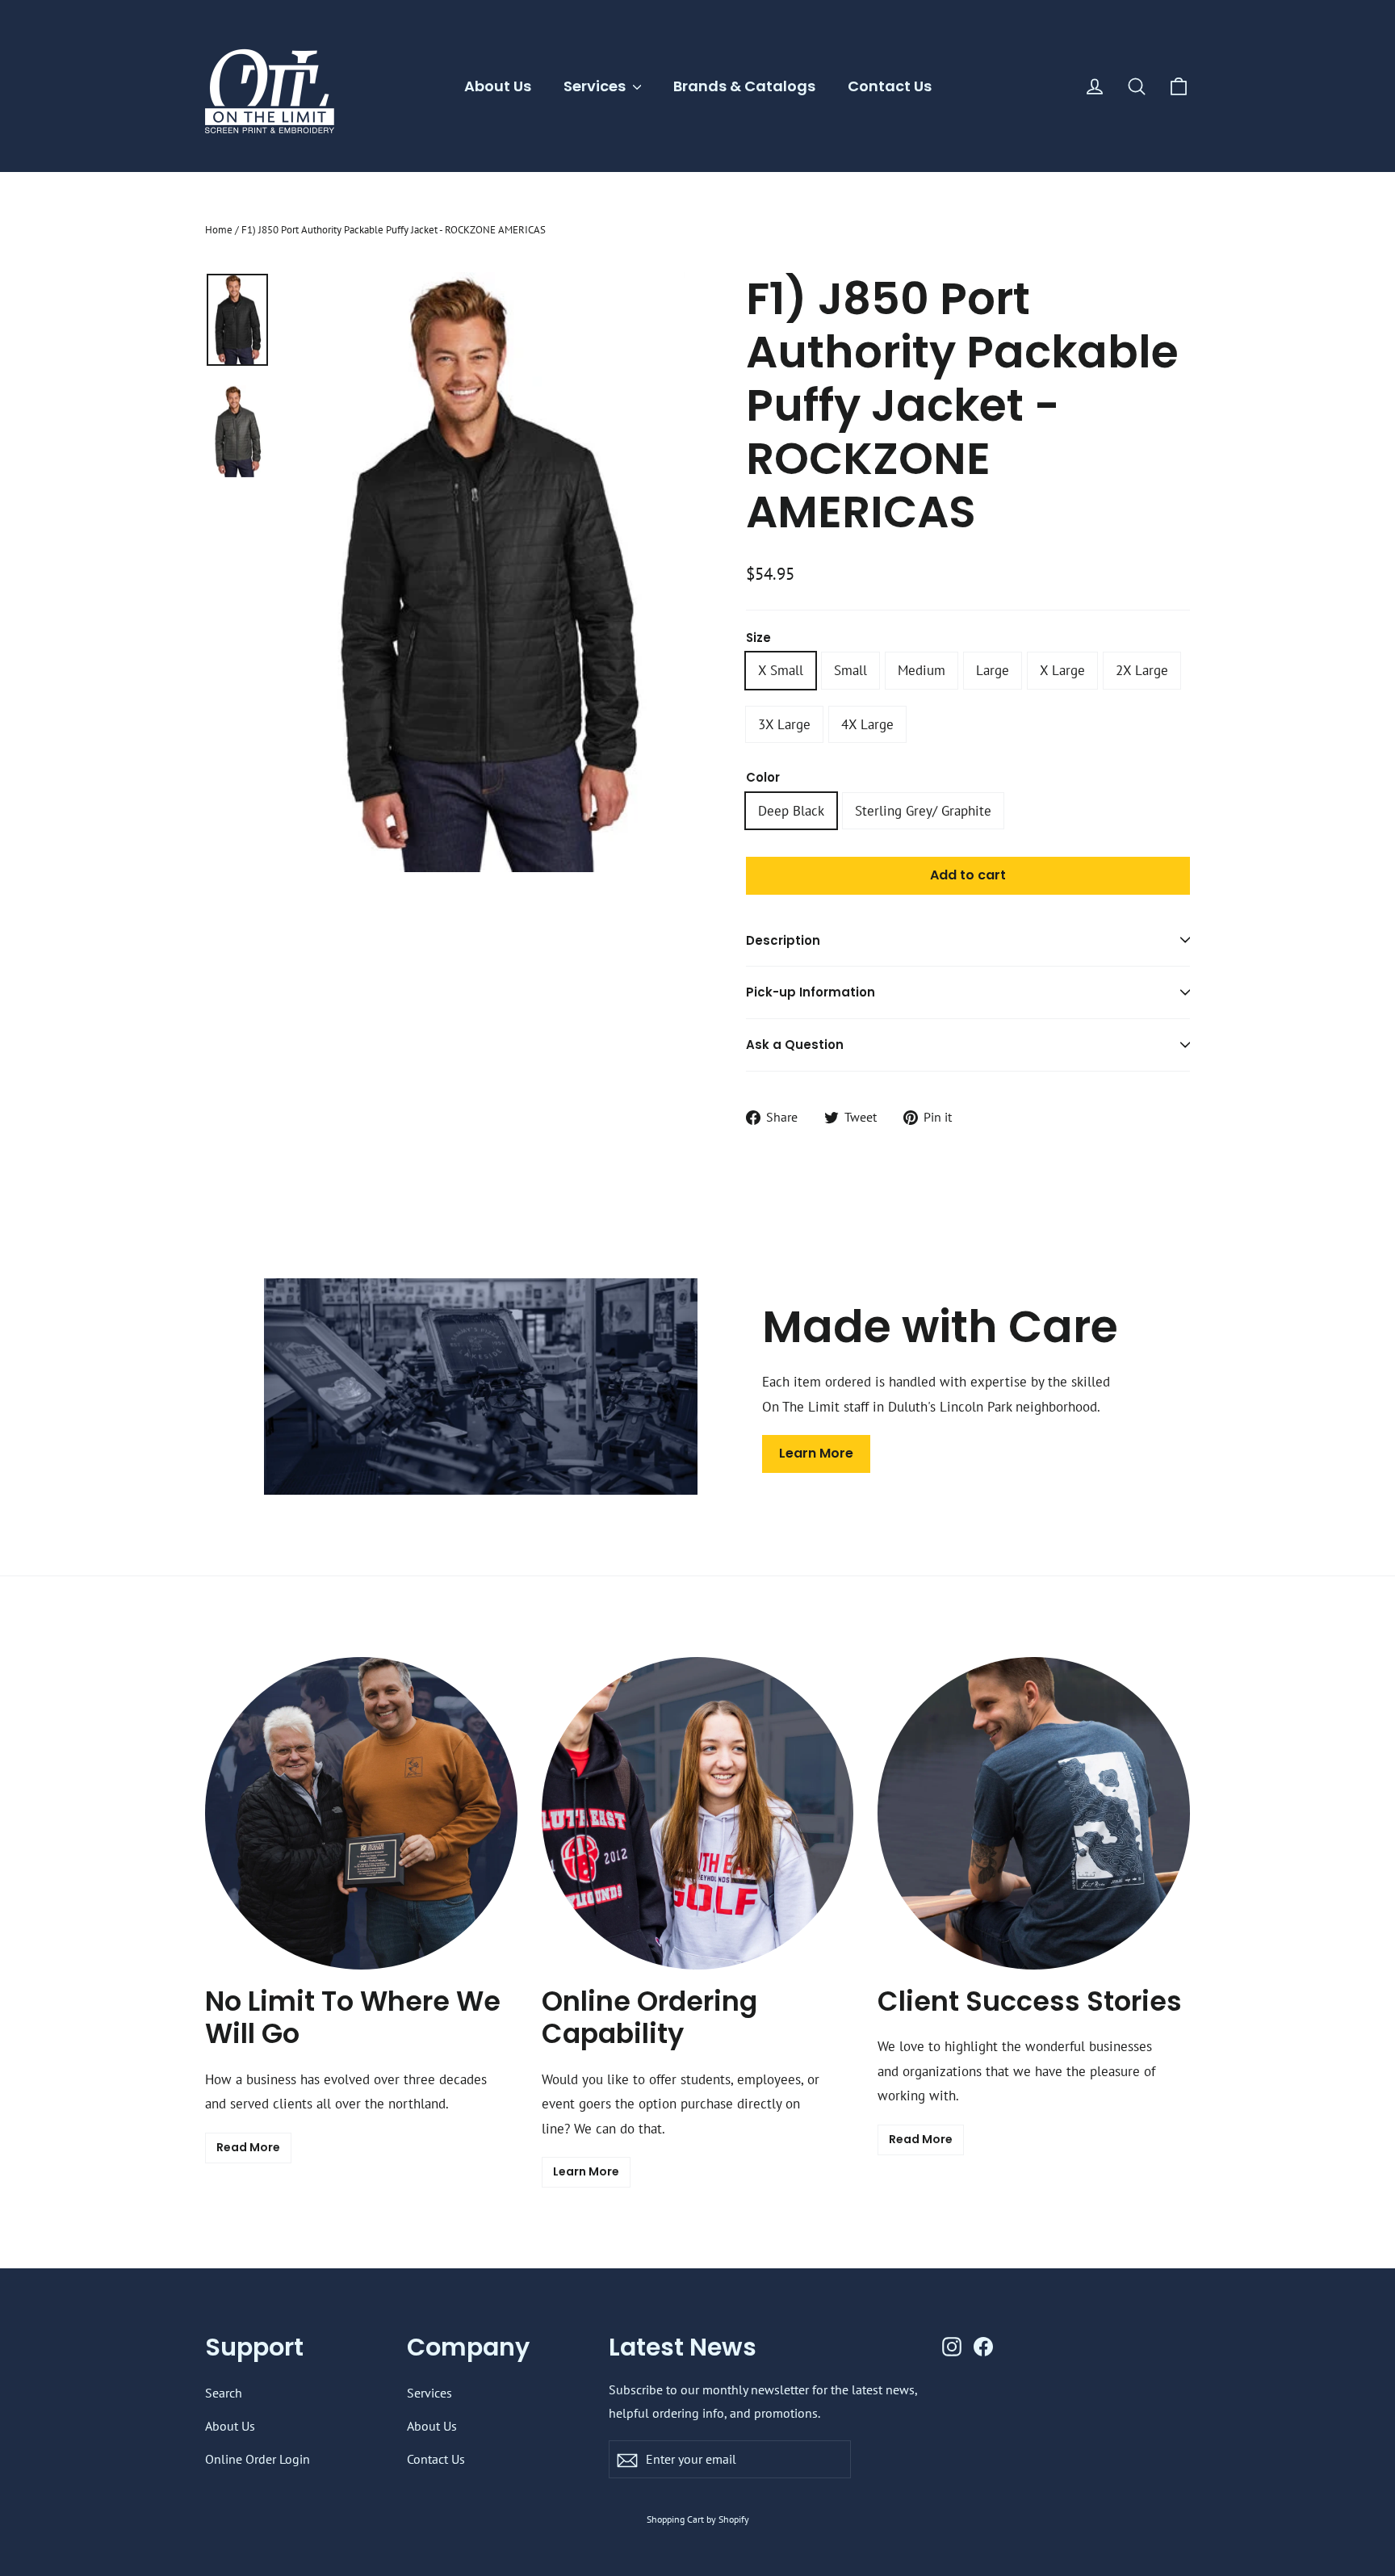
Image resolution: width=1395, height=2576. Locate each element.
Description (783, 940)
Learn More (816, 1453)
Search (224, 2393)
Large (993, 670)
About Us (498, 86)
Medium (922, 670)
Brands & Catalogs (744, 86)
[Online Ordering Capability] (698, 1813)
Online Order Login (258, 2459)
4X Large (867, 724)
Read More (248, 2147)
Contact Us (890, 86)
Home (219, 230)
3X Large (784, 724)
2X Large (1142, 670)
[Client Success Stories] (1034, 1813)
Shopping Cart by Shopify (698, 2519)
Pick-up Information (811, 992)
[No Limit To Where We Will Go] (361, 1813)
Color (763, 778)
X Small (781, 670)
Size (758, 638)
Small (850, 670)
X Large (1062, 670)
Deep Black (791, 811)
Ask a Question (795, 1045)
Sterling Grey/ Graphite (923, 811)
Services (596, 86)
